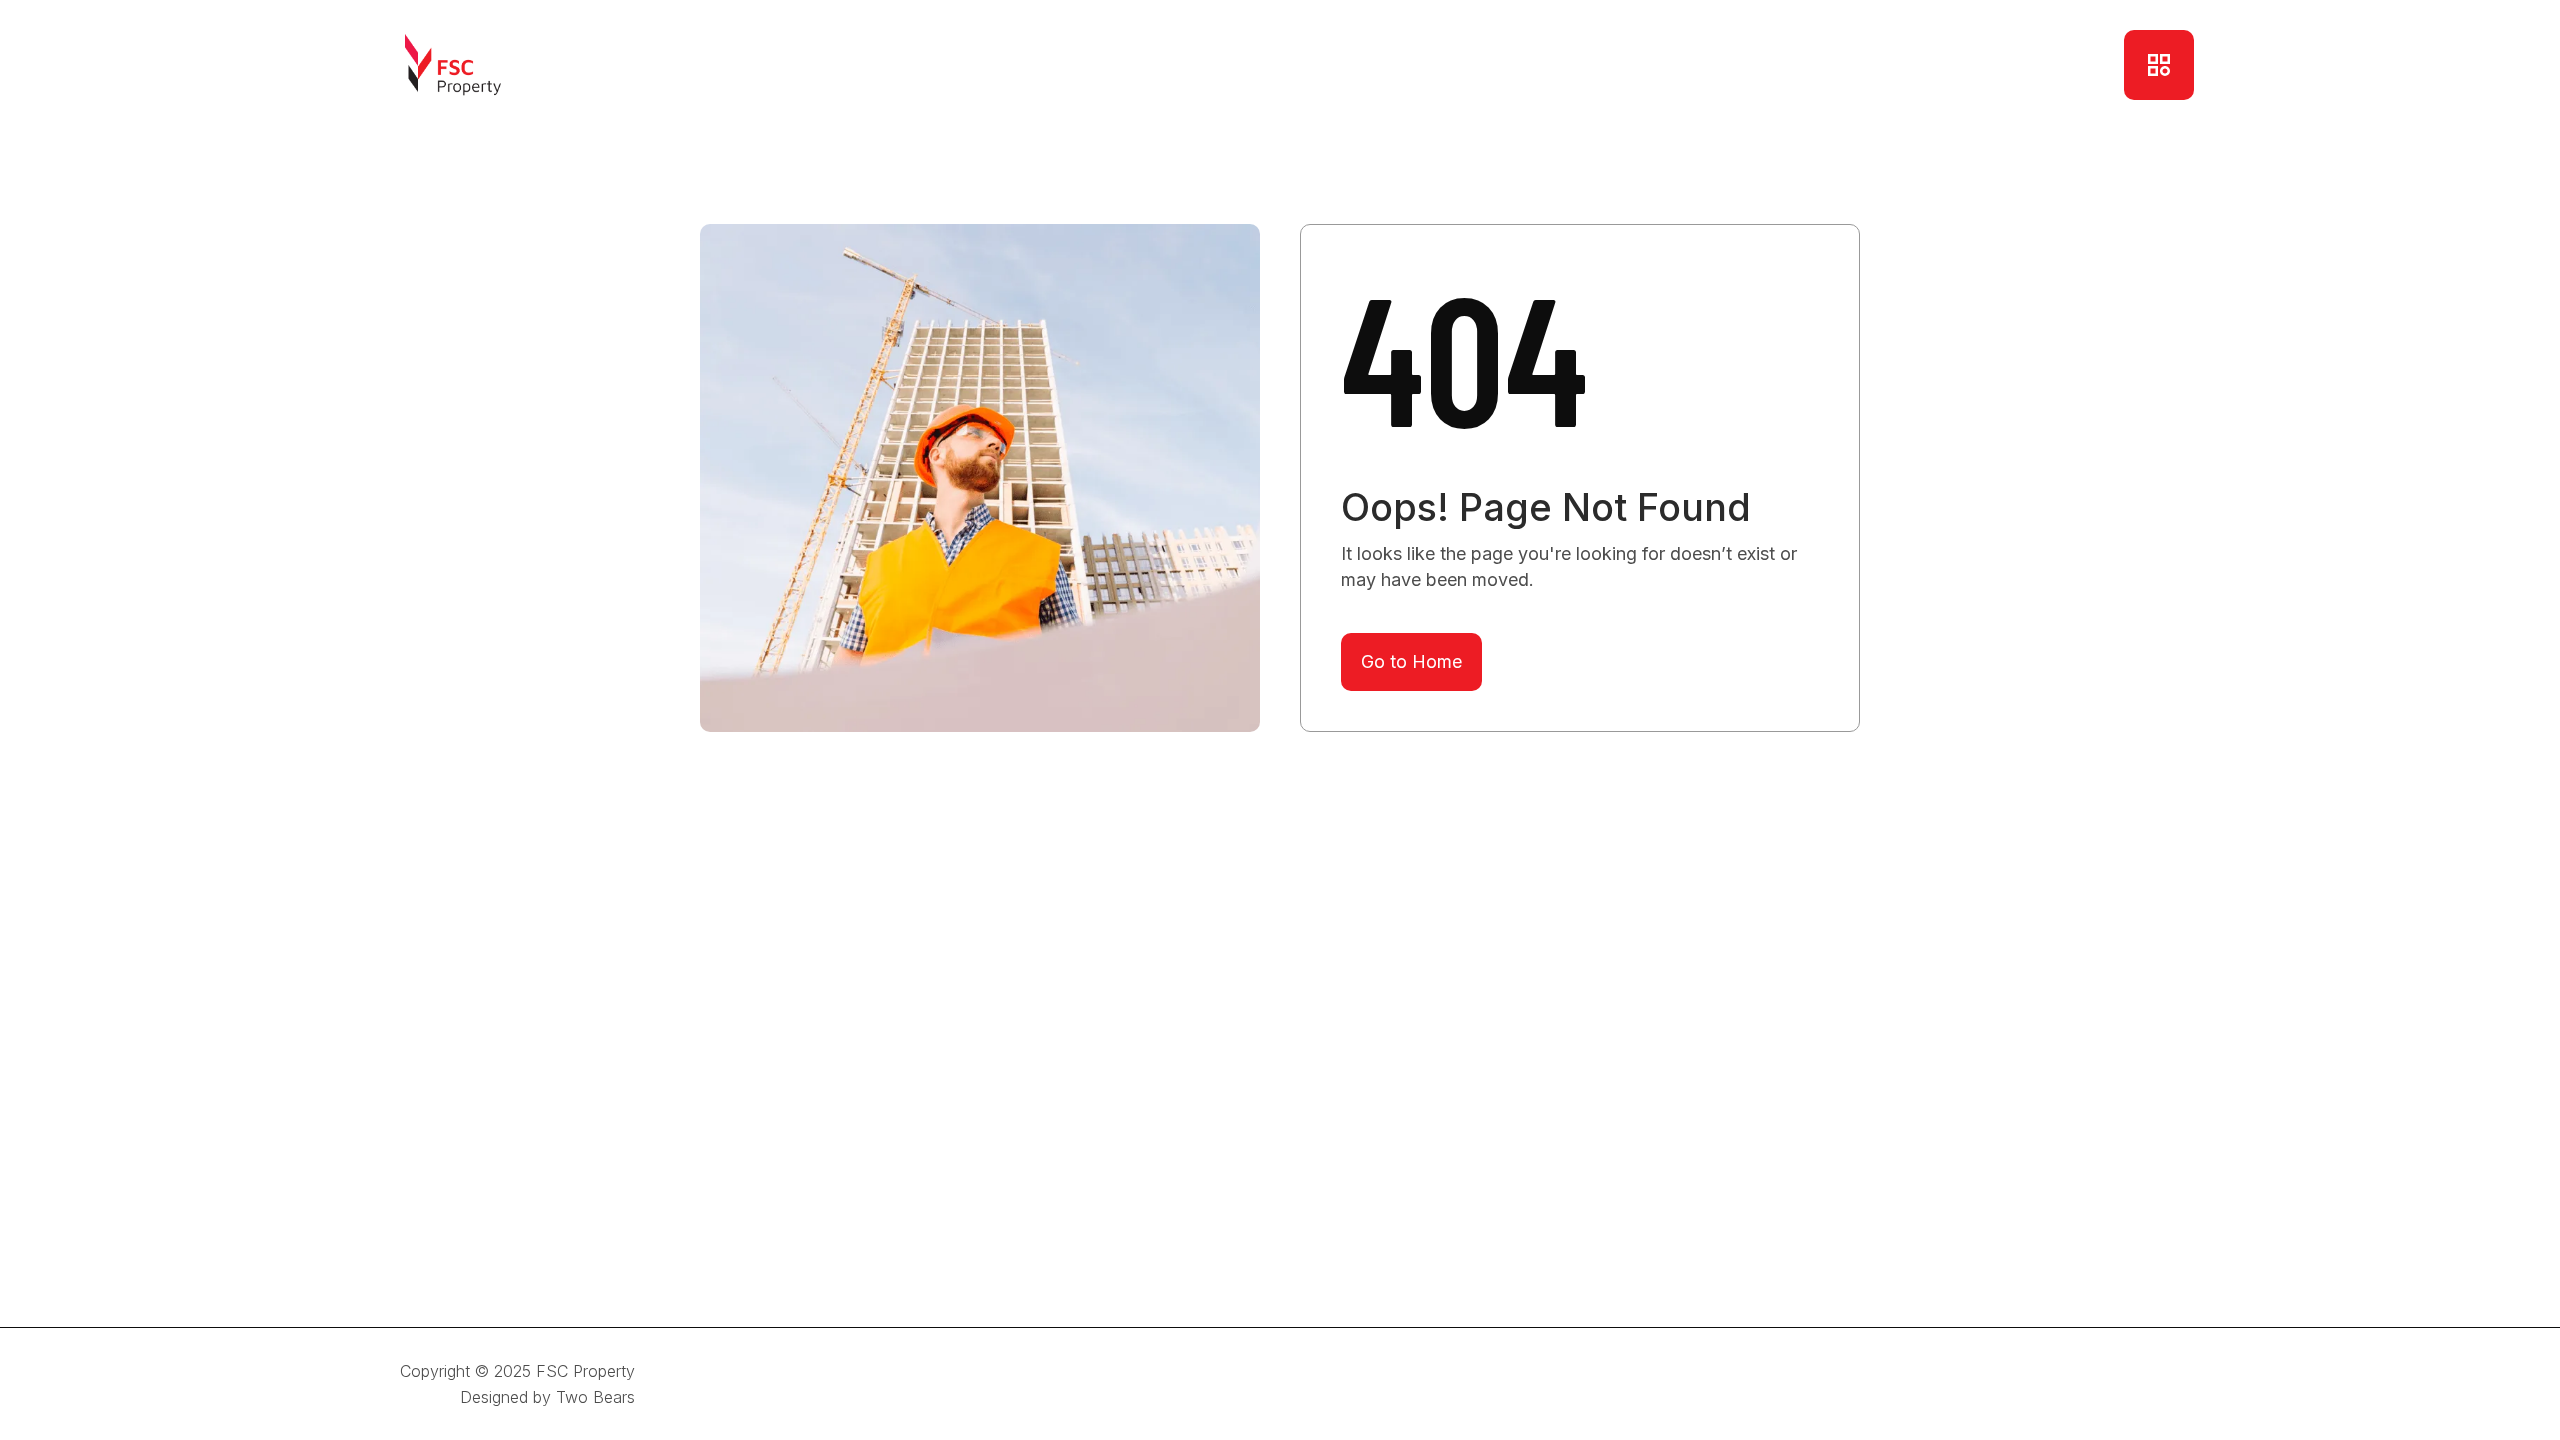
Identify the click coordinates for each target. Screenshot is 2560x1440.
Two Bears (595, 1397)
